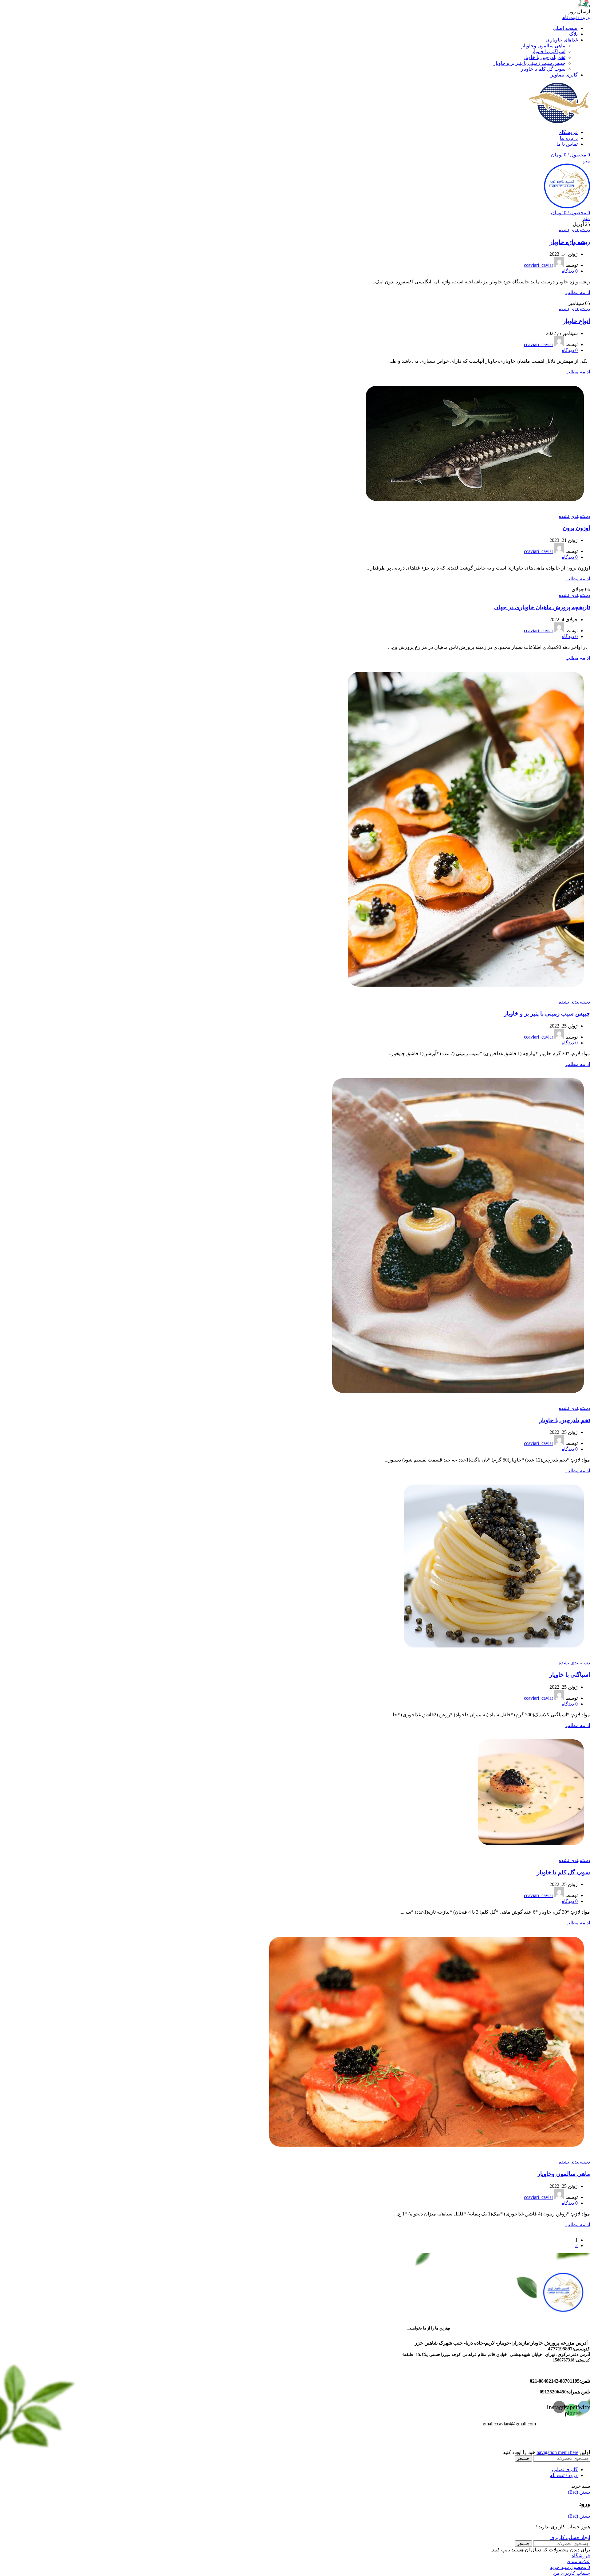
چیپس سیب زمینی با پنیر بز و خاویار (529, 63)
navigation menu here (557, 2452)
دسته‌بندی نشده (574, 230)
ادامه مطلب (578, 292)
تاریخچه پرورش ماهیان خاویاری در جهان (542, 607)
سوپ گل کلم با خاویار (543, 69)
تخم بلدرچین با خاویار (544, 57)
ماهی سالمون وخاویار (543, 46)
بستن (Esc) (579, 2492)
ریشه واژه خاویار (570, 242)
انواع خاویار (576, 321)
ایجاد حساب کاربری (570, 2537)
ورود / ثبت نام (564, 2475)
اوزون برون (576, 528)
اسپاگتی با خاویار (549, 51)
